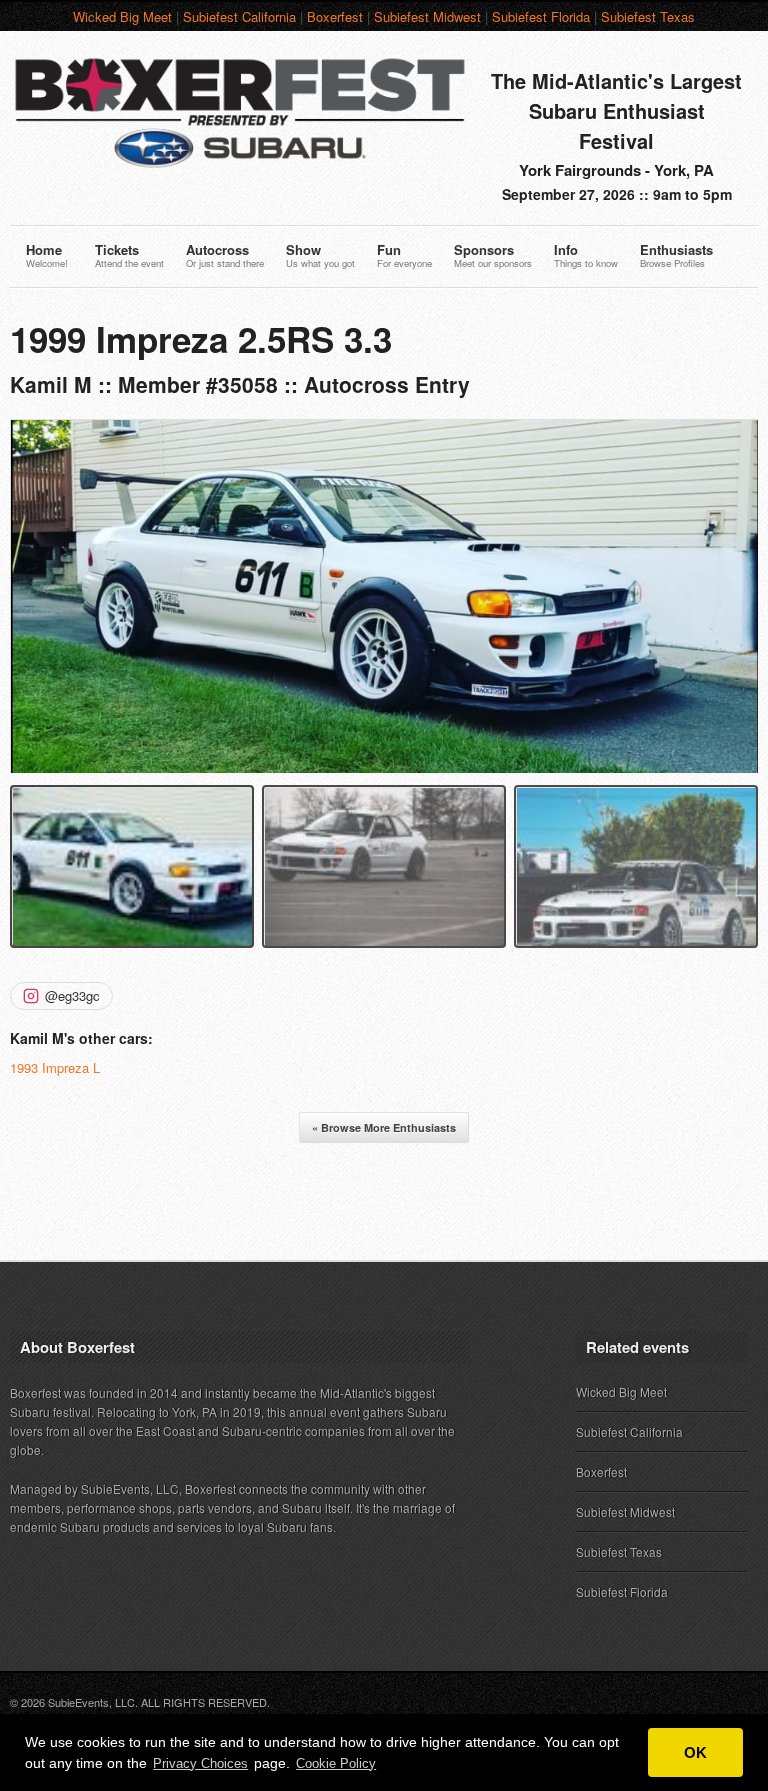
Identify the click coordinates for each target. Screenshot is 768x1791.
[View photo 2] (384, 866)
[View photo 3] (636, 866)
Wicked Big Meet (122, 16)
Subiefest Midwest (427, 16)
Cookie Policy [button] (336, 1763)
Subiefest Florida (541, 16)
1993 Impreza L (55, 1067)
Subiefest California (239, 16)
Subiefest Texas (648, 16)
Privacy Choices (200, 1763)
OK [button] (695, 1752)
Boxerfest (335, 16)
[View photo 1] (132, 866)
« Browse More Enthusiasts (384, 1127)
